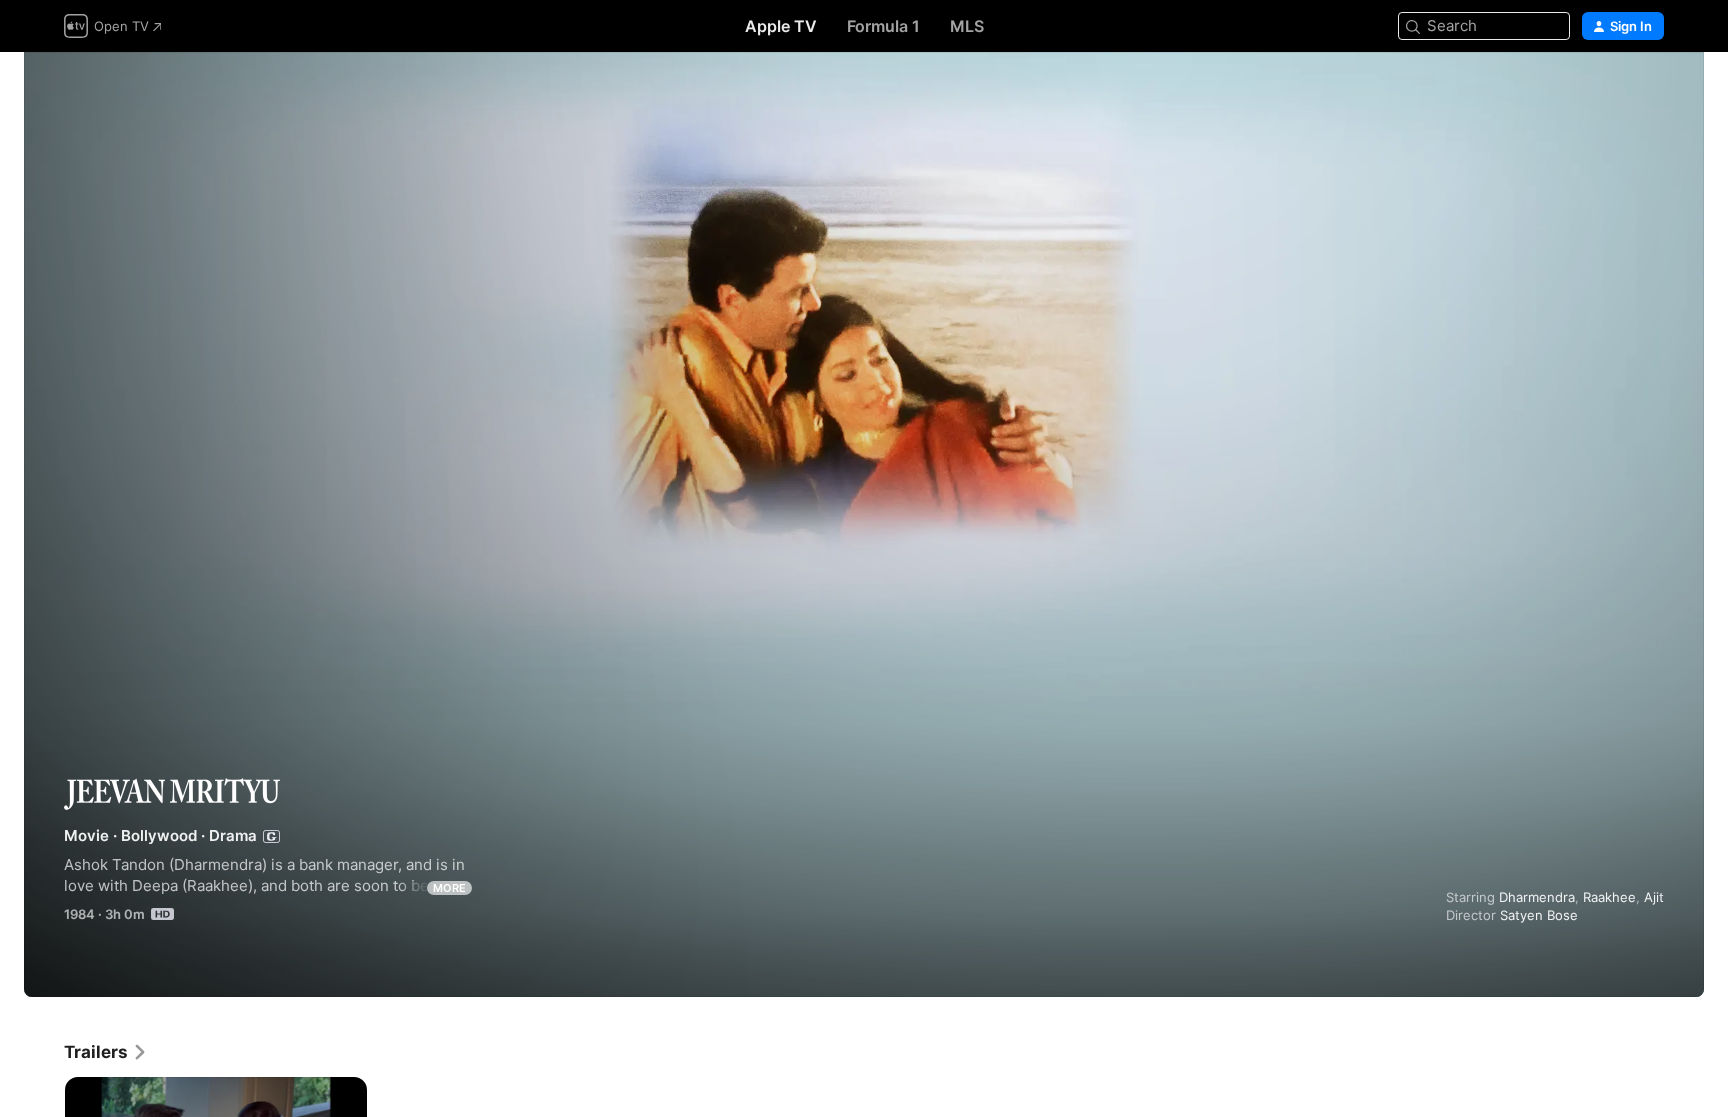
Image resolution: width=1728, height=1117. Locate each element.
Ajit (1654, 897)
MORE (449, 888)
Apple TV (781, 26)
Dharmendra (1537, 897)
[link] (106, 1052)
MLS (967, 26)
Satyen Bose (1539, 915)
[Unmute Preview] (1650, 91)
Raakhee (1609, 897)
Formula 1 (883, 26)
